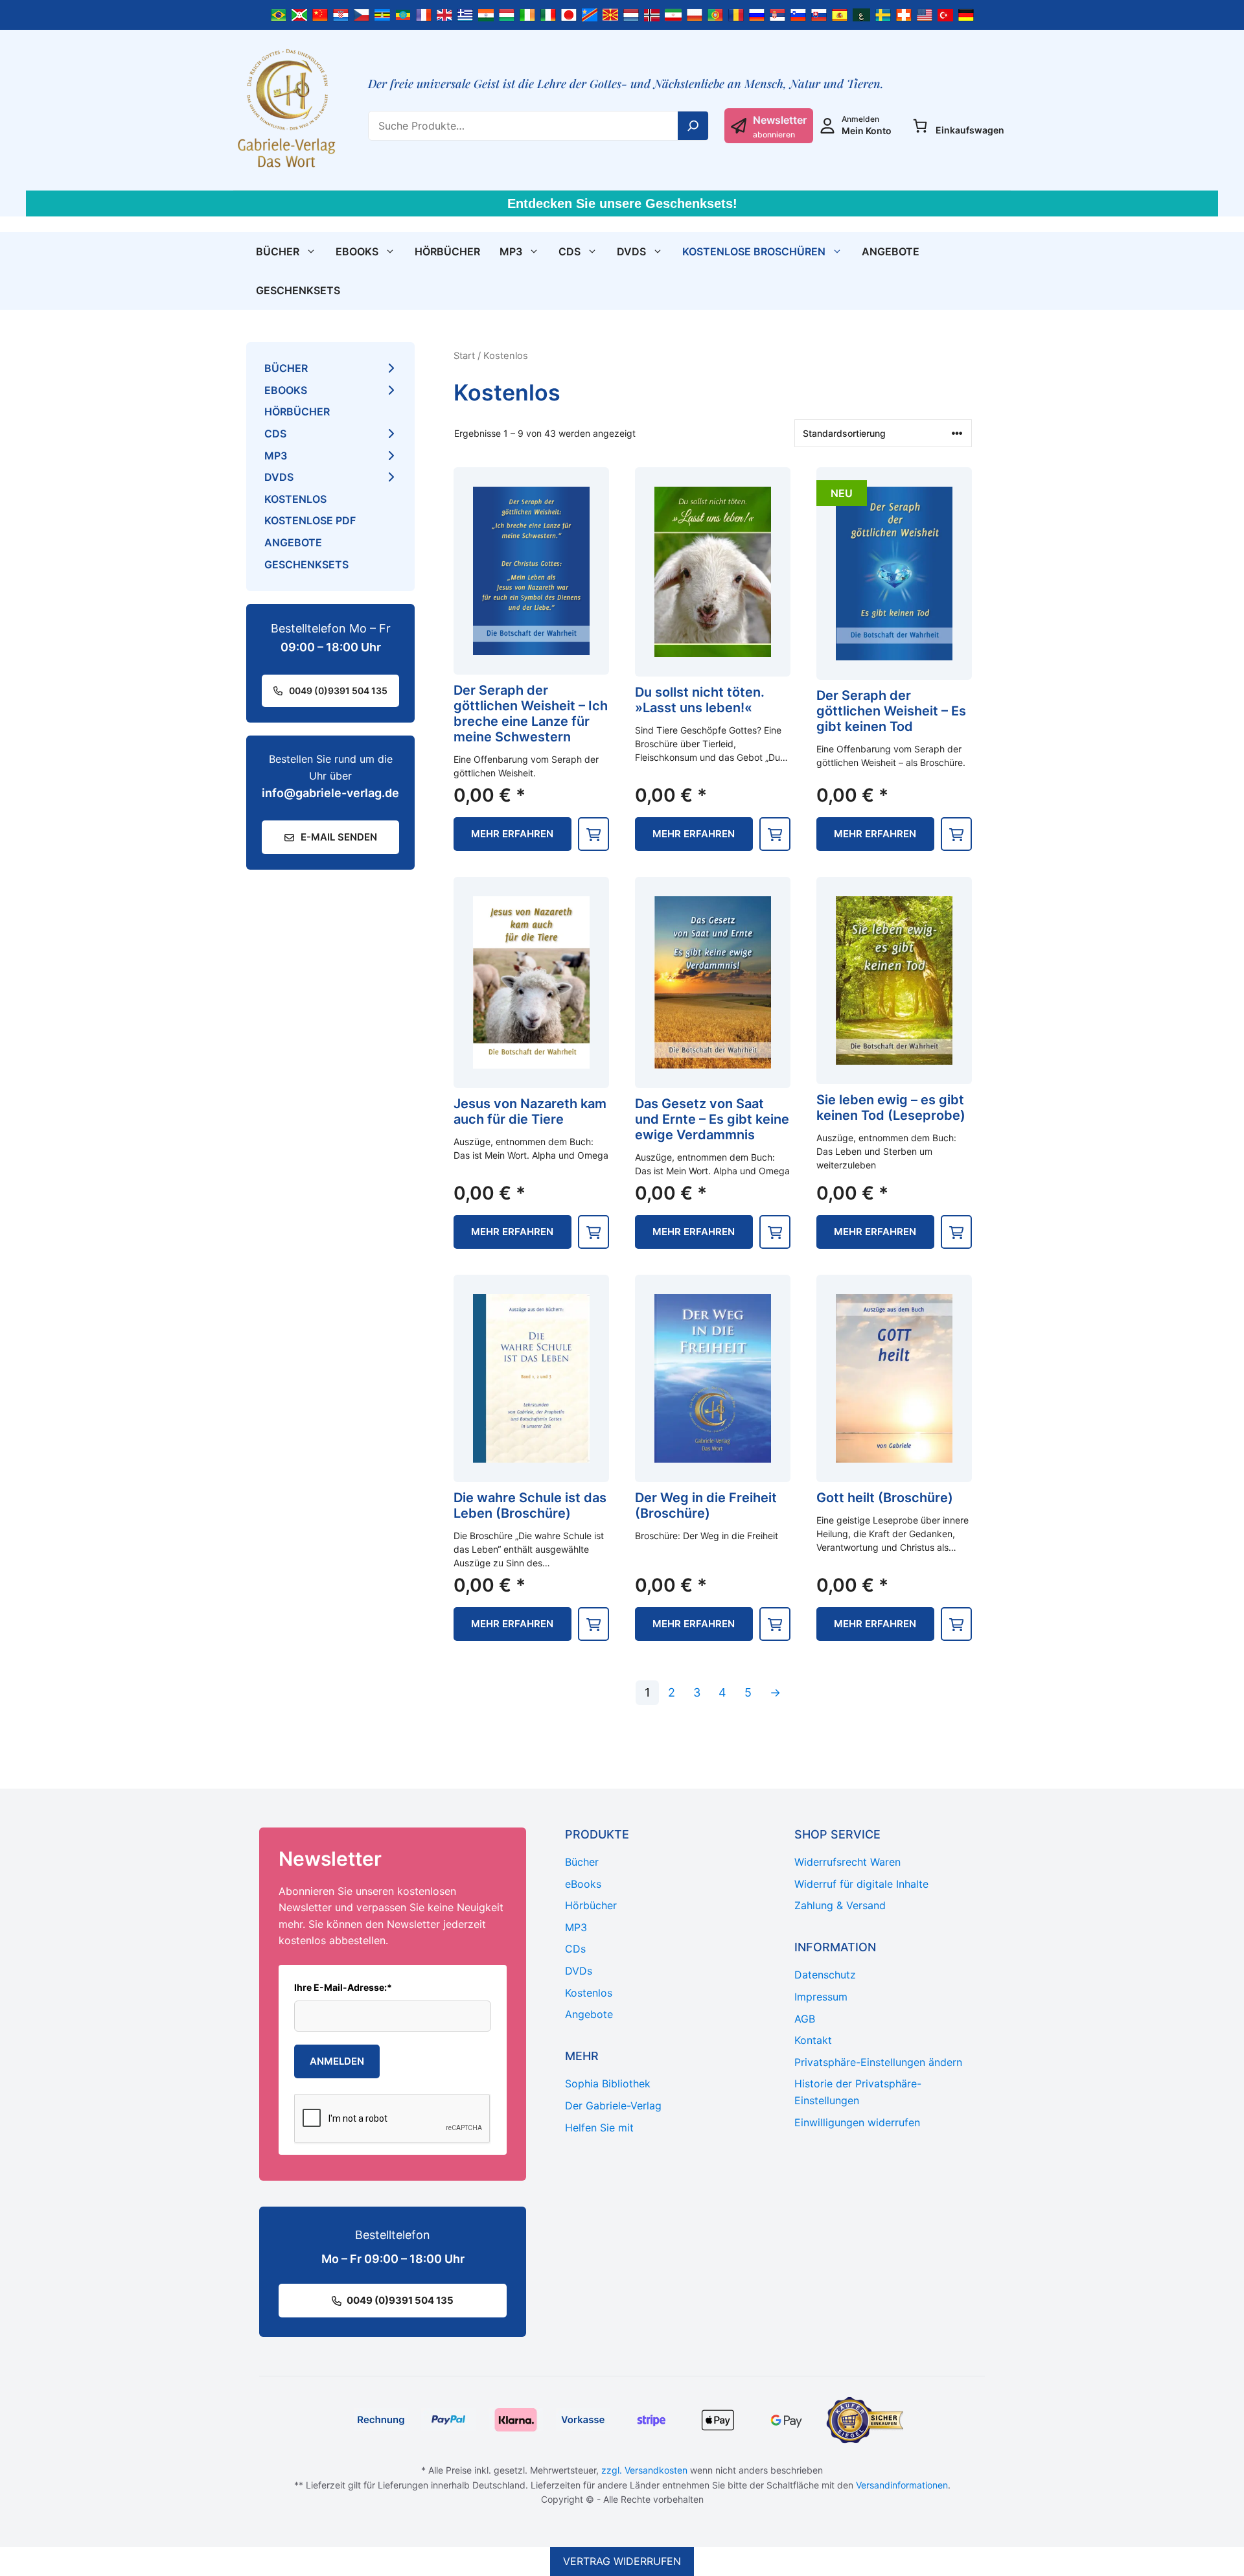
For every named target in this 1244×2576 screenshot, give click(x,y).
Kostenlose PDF (310, 520)
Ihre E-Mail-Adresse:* (343, 1987)
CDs (570, 251)
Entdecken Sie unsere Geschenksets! (622, 203)
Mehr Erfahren (512, 834)
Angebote (891, 251)
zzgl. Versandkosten (644, 2470)
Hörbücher (447, 251)
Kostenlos (295, 499)
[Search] (693, 126)
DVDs (631, 251)
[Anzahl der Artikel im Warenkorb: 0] (920, 126)
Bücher (278, 251)
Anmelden (337, 2061)
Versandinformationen (902, 2485)
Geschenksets (298, 290)
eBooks (357, 251)
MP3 (511, 251)
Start (464, 356)
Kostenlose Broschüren (754, 251)
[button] (593, 834)
